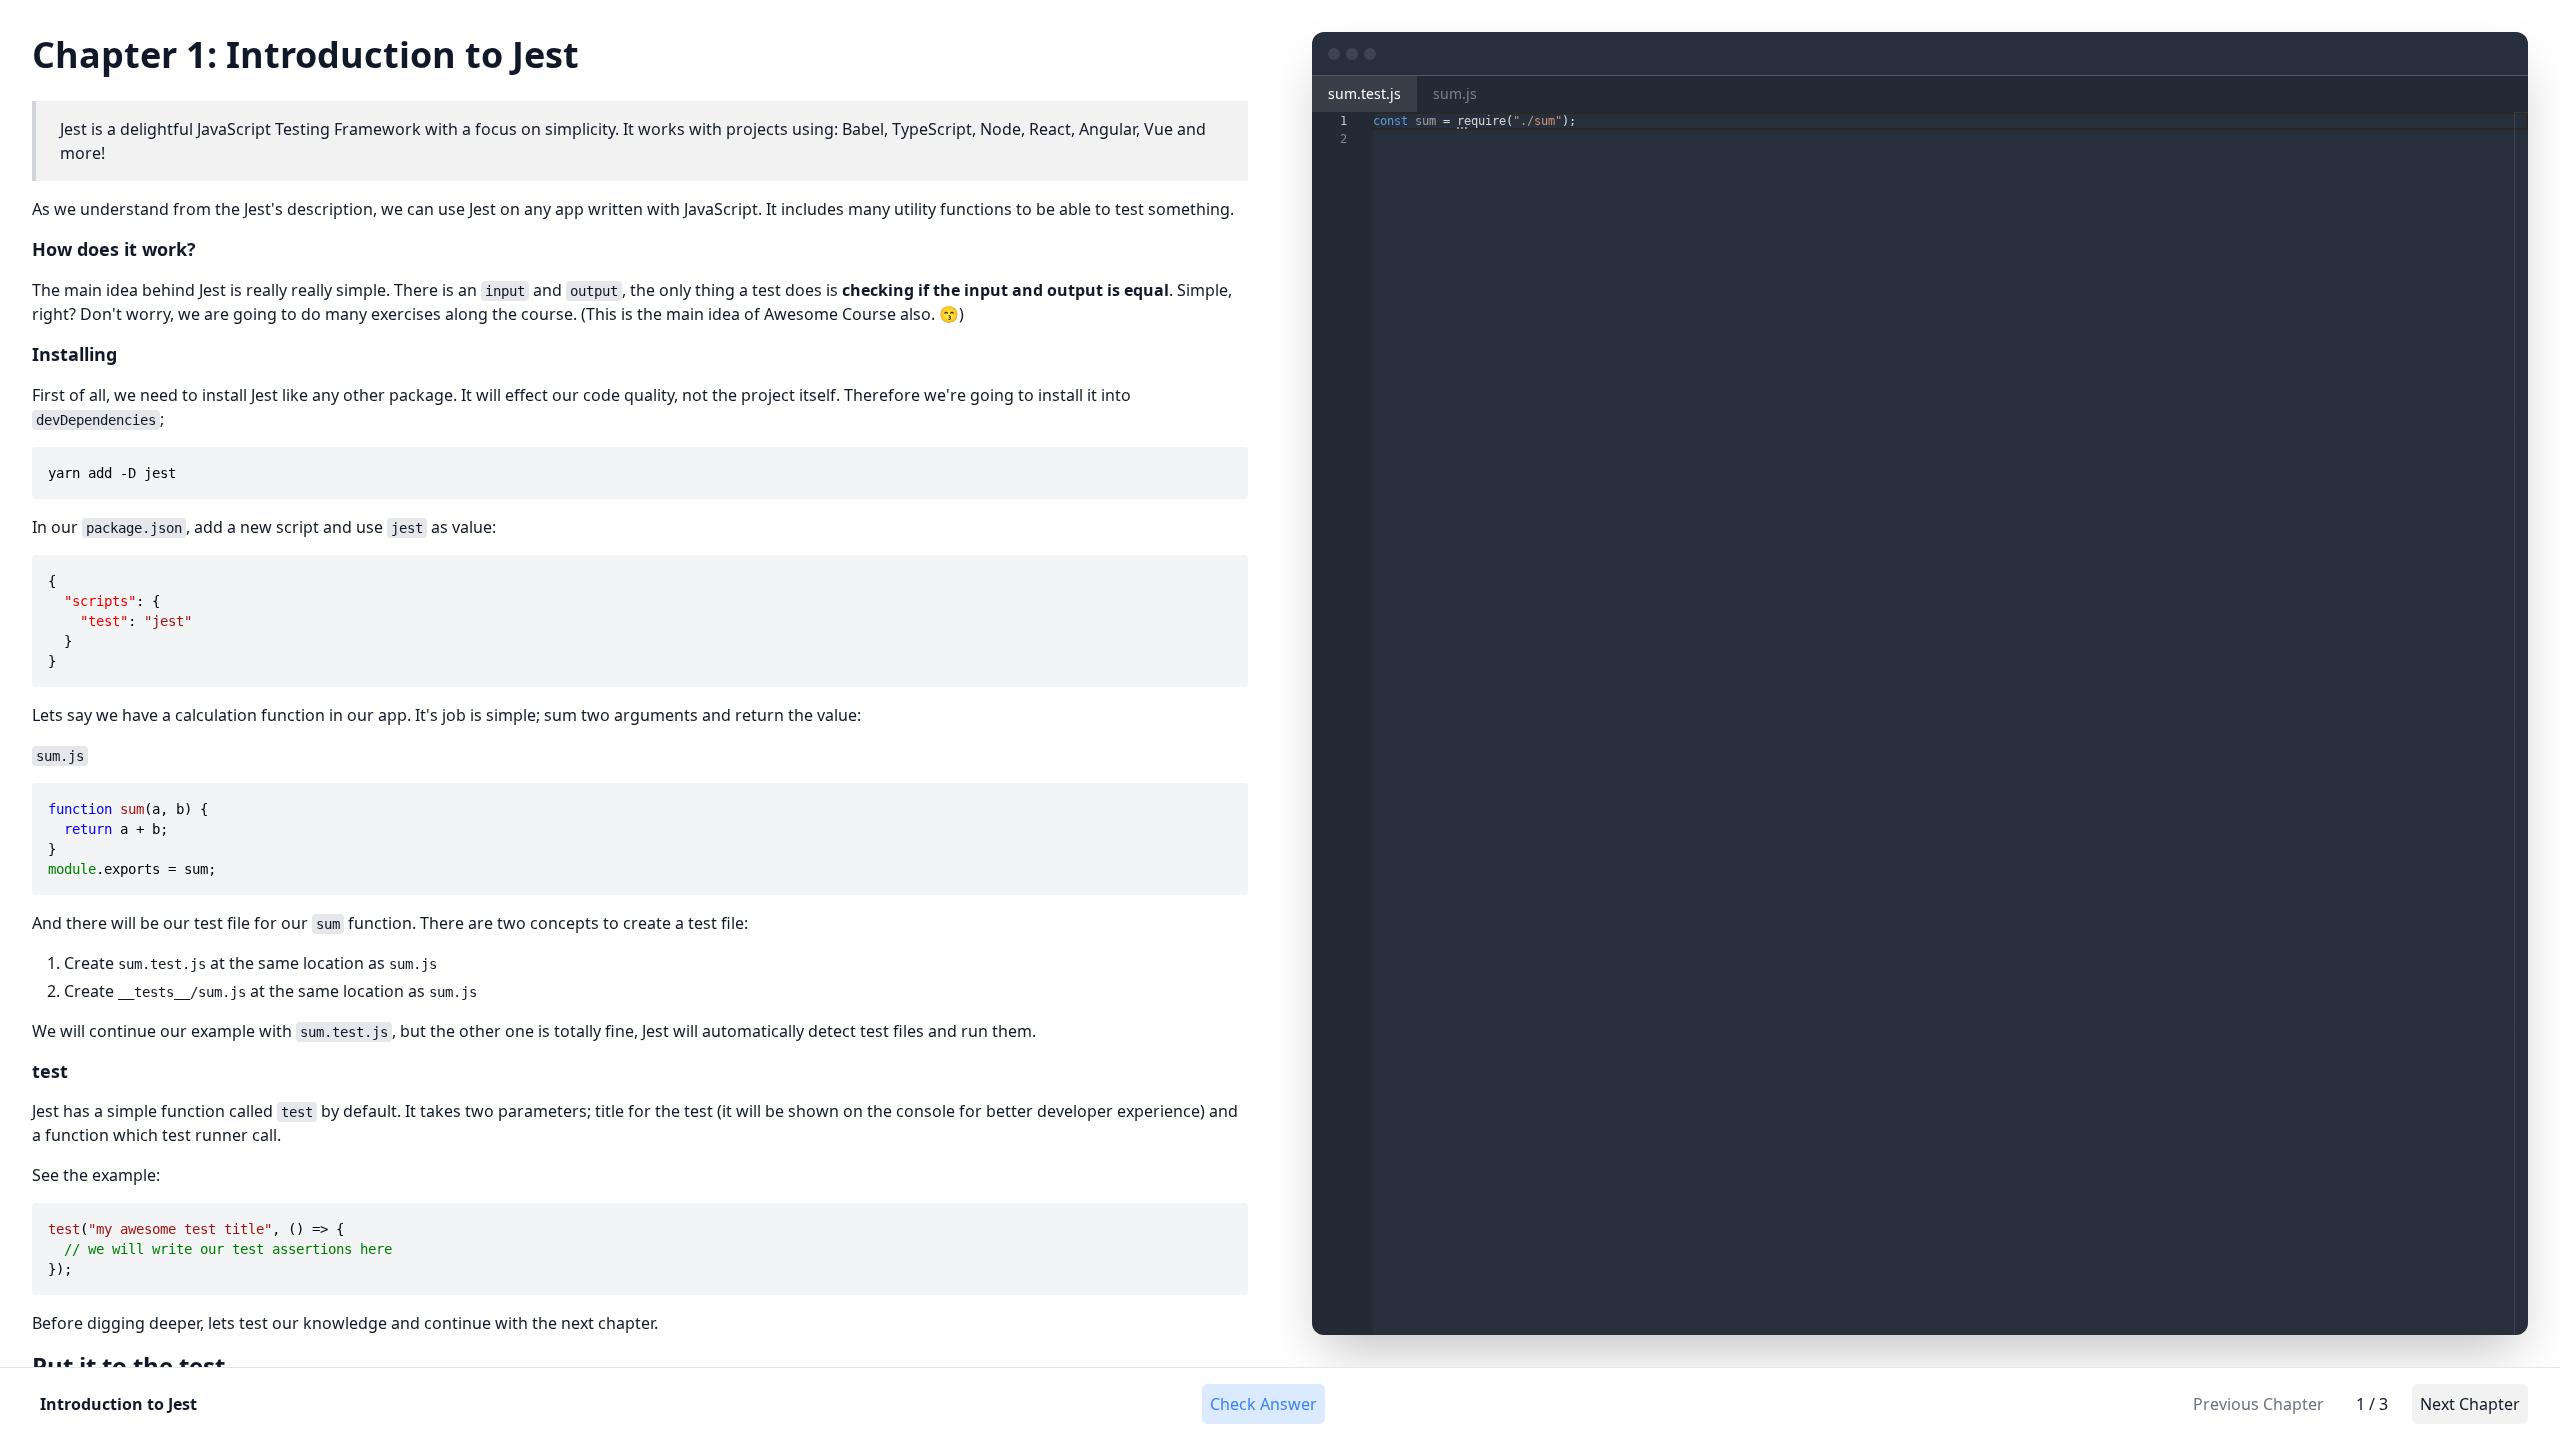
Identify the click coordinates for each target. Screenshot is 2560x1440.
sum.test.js (1364, 93)
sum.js (1455, 93)
